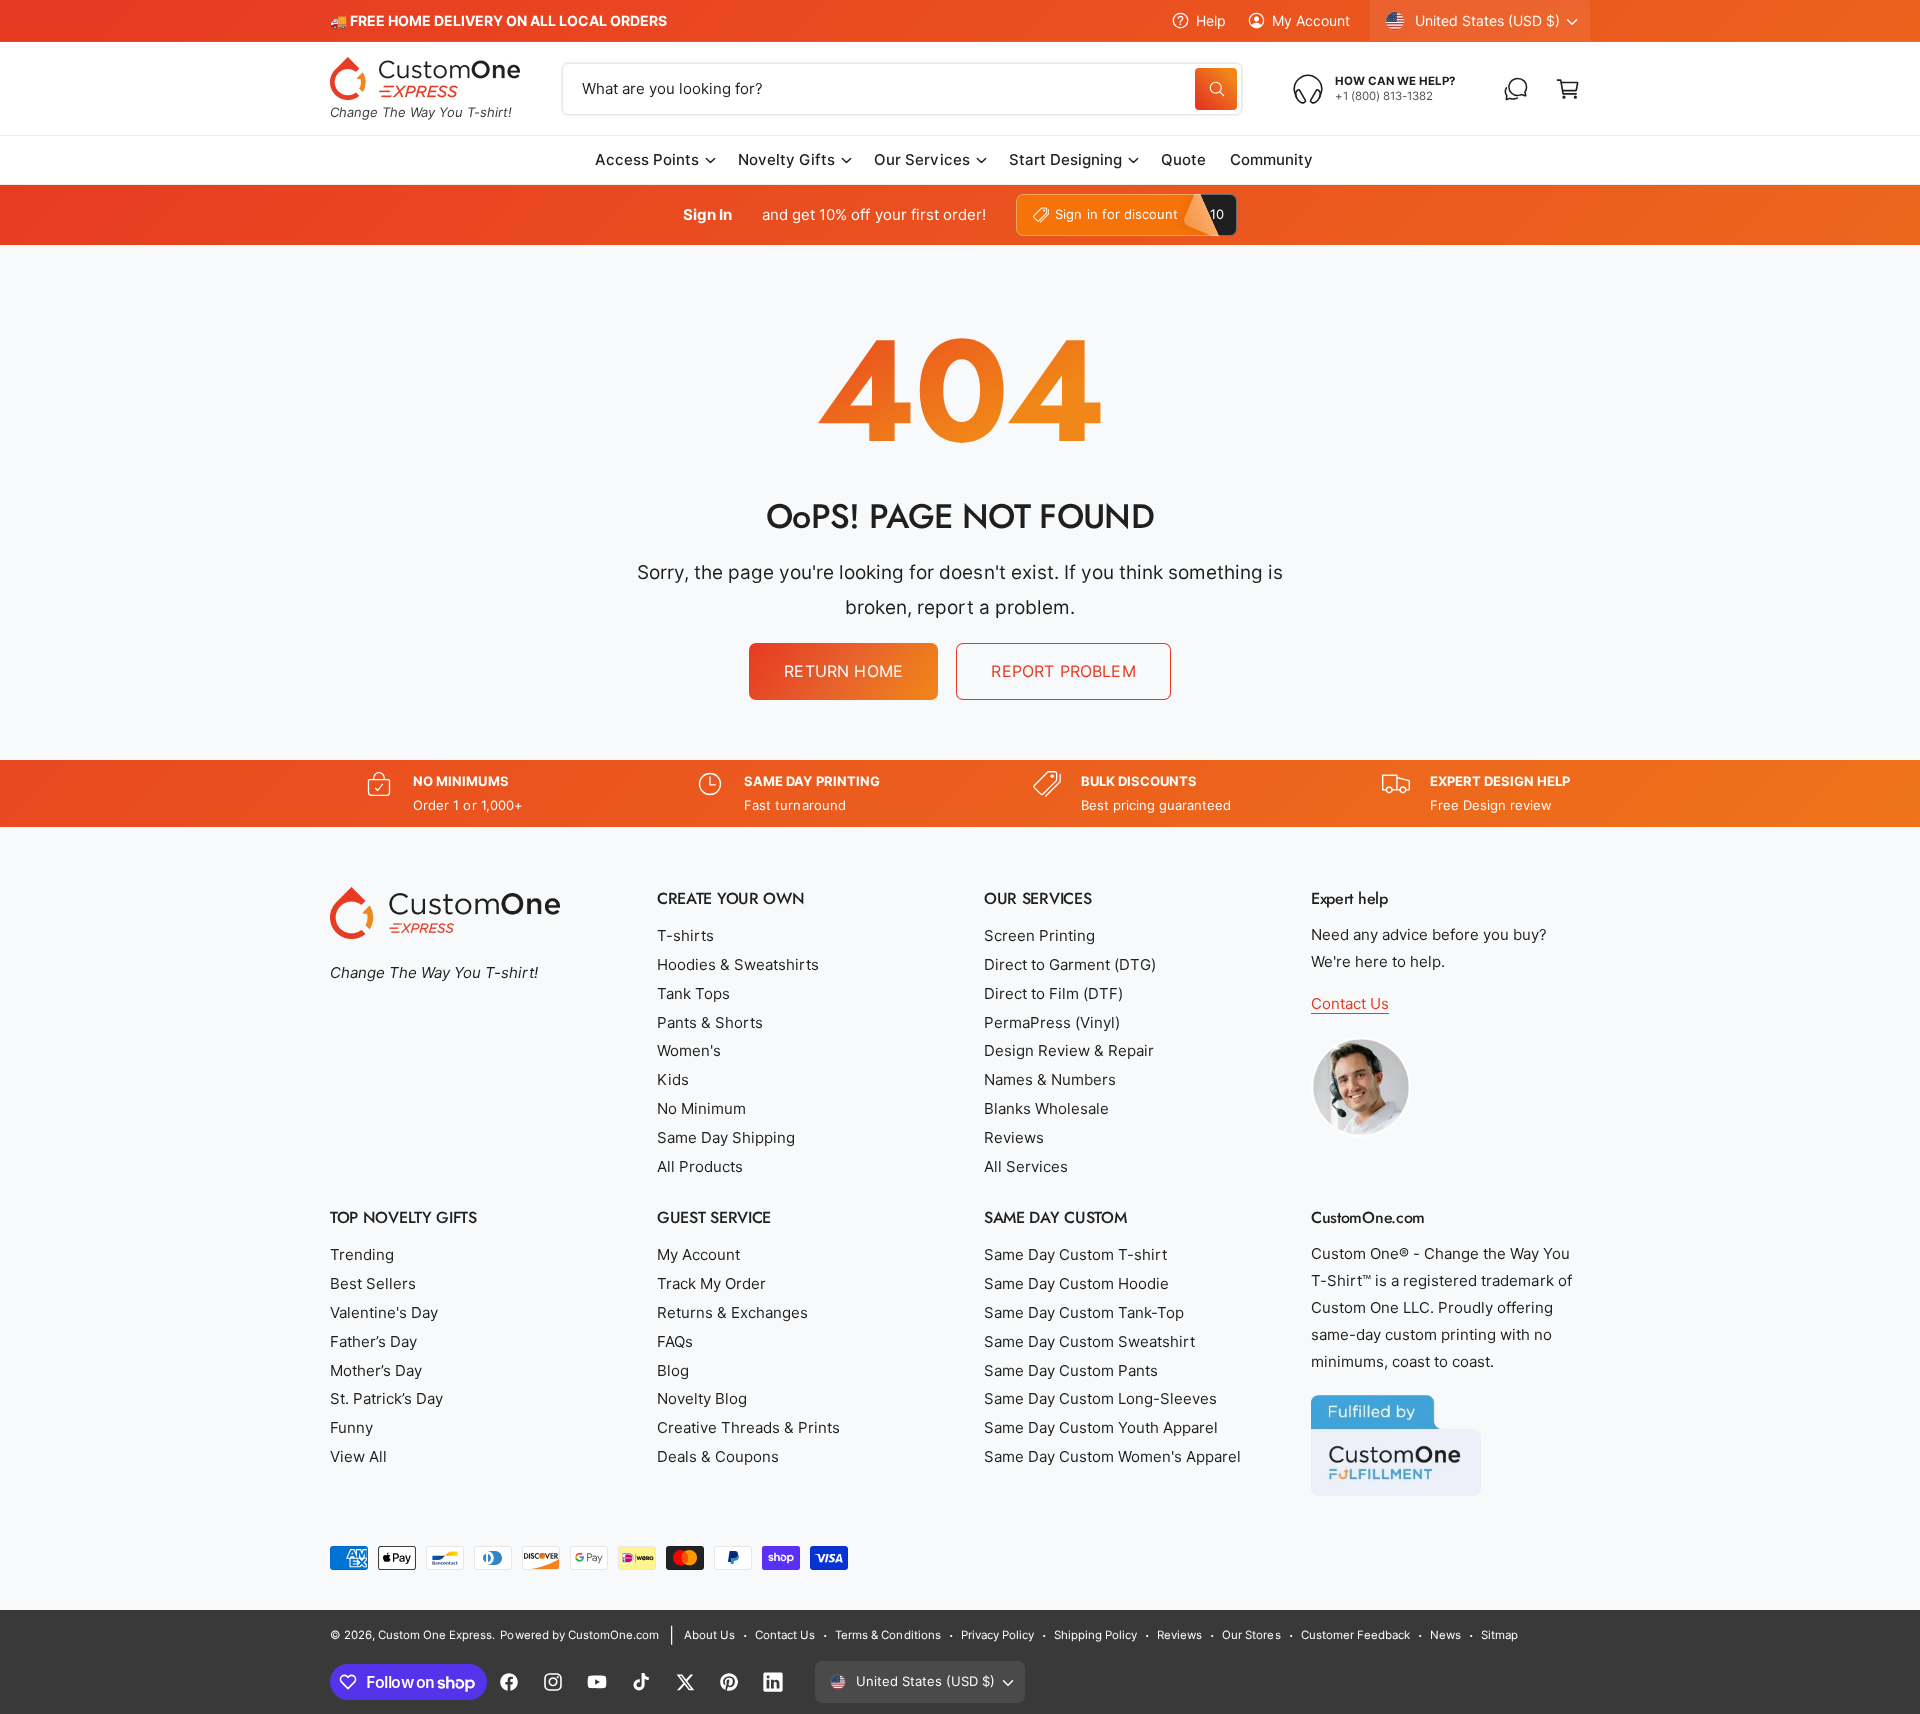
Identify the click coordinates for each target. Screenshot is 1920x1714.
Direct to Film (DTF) (1053, 993)
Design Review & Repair (1069, 1050)
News (1445, 1635)
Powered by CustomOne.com (579, 1635)
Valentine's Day (384, 1312)
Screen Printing (1039, 935)
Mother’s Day (376, 1370)
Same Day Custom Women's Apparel (1113, 1456)
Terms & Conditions (887, 1635)
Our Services (921, 159)
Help (1211, 20)
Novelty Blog (702, 1398)
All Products (700, 1166)
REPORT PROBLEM (1063, 671)
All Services (1026, 1166)
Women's (689, 1050)
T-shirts (685, 935)
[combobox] (902, 89)
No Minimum (701, 1108)
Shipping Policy (1095, 1635)
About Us (709, 1635)
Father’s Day (373, 1341)
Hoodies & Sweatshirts (738, 964)
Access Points (647, 159)
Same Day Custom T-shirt (1075, 1254)
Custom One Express (435, 1635)
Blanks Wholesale (1046, 1108)
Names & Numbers (1050, 1079)
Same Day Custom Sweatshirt (1089, 1341)
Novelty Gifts (786, 159)
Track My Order (711, 1283)
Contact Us (1350, 1003)
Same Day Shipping (726, 1137)
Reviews (1014, 1137)
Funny (351, 1427)
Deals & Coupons (718, 1456)
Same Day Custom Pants (1071, 1370)
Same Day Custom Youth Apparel (1101, 1427)
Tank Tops (693, 993)
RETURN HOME (843, 671)
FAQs (675, 1341)
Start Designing (1065, 159)
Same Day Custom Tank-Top (1084, 1312)
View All (358, 1456)
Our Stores (1251, 1635)
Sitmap (1499, 1635)
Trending (362, 1254)
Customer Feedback (1355, 1635)
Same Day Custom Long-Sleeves (1100, 1398)
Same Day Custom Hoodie (1076, 1283)
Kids (673, 1079)
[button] (1568, 89)
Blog (673, 1370)
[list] (960, 793)
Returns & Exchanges (732, 1312)
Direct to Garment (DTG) (1070, 964)
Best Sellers (373, 1283)
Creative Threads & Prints (748, 1427)
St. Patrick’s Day (386, 1398)
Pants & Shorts (710, 1022)
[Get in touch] (1516, 89)
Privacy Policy (997, 1635)
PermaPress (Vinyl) (1052, 1022)
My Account (1311, 20)
